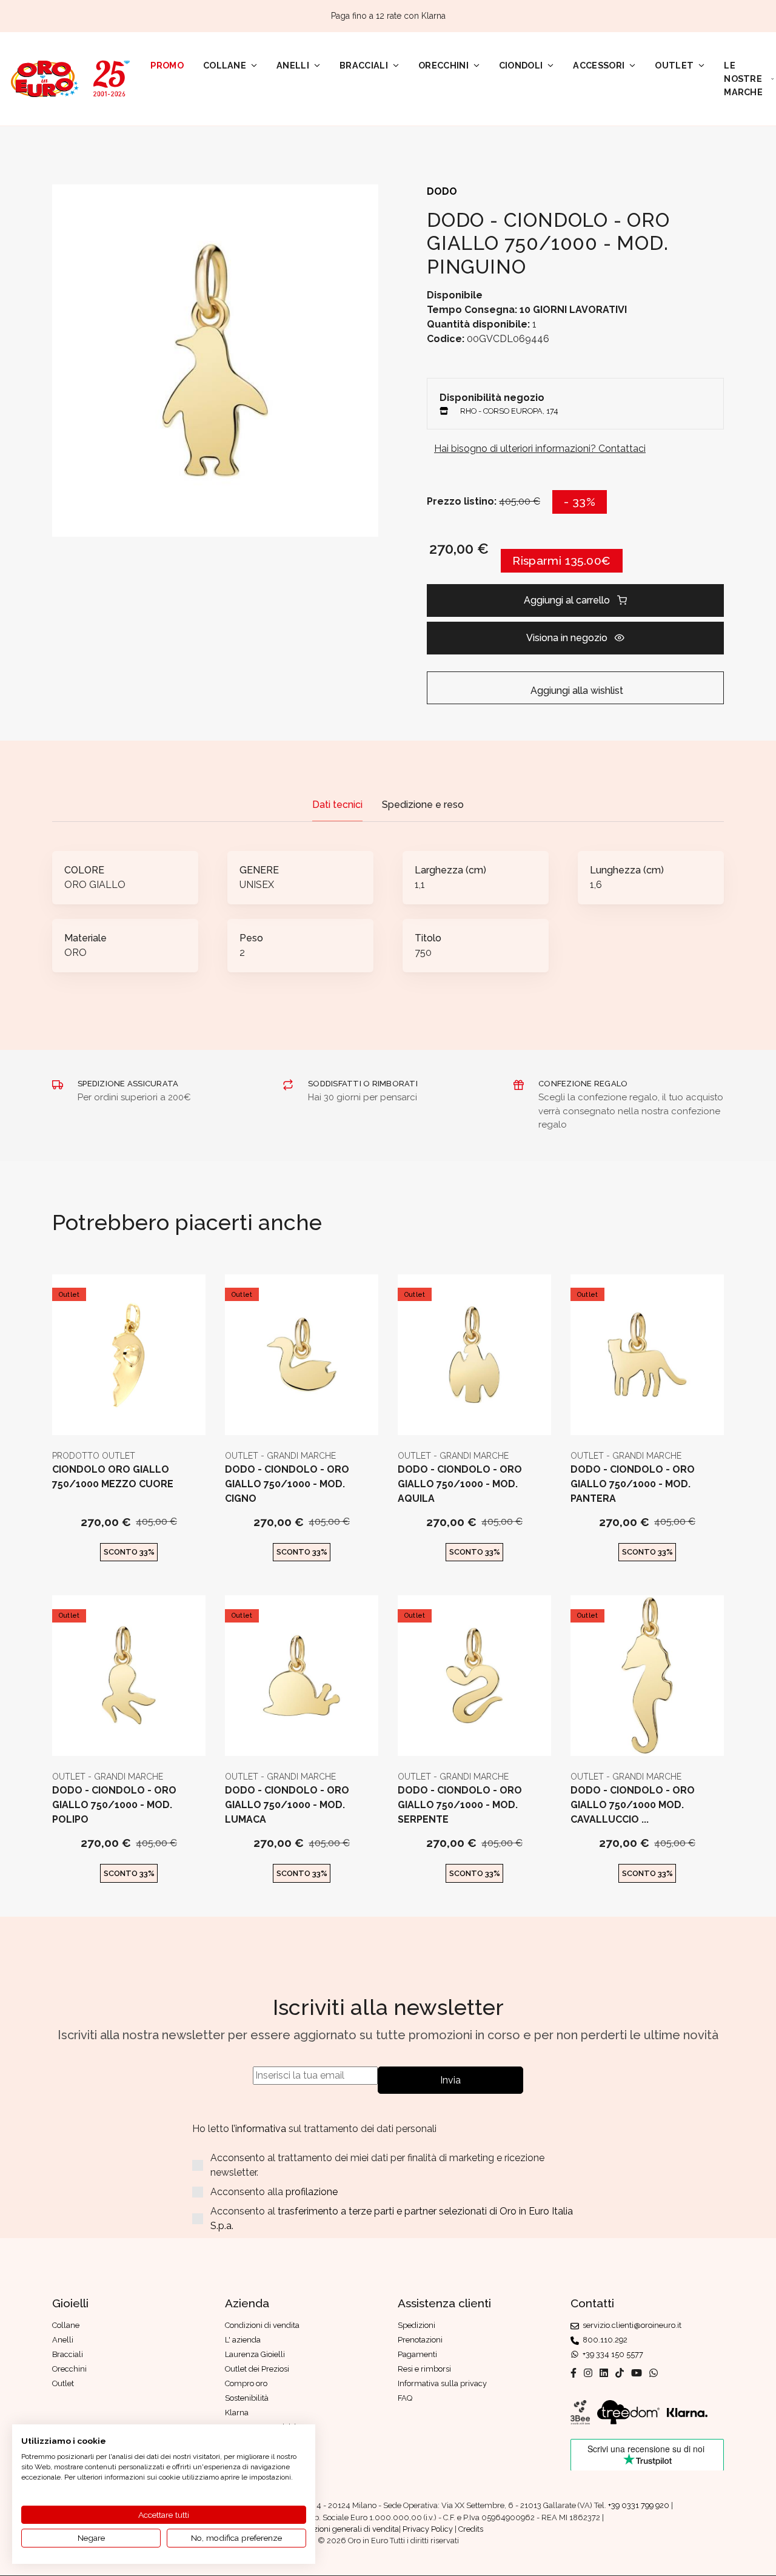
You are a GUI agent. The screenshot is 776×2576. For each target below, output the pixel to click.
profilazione (312, 2192)
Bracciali (364, 65)
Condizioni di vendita (262, 2325)
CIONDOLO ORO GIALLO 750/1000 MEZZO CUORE (113, 1477)
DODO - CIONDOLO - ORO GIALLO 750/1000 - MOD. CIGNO (287, 1484)
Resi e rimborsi (424, 2369)
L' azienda (243, 2340)
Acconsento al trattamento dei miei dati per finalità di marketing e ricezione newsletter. (377, 2165)
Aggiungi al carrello (567, 600)
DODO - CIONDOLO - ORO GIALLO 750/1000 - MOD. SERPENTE (460, 1805)
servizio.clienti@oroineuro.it (630, 2325)
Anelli (293, 65)
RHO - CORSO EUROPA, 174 (509, 411)
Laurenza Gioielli (255, 2354)
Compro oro (246, 2383)
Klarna (237, 2413)
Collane (225, 65)
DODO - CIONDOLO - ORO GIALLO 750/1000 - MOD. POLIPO (114, 1805)
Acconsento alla (274, 2192)
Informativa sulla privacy (442, 2383)
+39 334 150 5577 (611, 2354)
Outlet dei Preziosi (257, 2369)
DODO (442, 191)
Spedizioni (416, 2325)
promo (167, 65)
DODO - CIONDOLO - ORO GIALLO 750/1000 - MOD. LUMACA (287, 1805)
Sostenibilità (247, 2398)
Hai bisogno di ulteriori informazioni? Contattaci (540, 449)
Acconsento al (392, 2218)
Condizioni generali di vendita (346, 2529)
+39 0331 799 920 (639, 2505)
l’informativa (260, 2129)
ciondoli (521, 65)
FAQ (405, 2398)
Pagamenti (417, 2354)
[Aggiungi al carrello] (129, 1415)
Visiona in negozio (567, 638)
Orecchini (443, 65)
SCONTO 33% (129, 1552)
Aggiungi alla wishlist (576, 691)
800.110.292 (603, 2340)
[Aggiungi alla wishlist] (159, 1415)
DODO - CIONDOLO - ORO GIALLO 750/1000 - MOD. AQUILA (460, 1484)
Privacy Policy (428, 2529)
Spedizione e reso (423, 805)
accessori (599, 65)
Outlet (674, 65)
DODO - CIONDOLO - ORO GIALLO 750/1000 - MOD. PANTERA (633, 1484)
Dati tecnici (337, 805)
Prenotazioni (420, 2340)
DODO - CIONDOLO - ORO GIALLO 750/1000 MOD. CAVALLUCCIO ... (633, 1805)
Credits (471, 2529)
